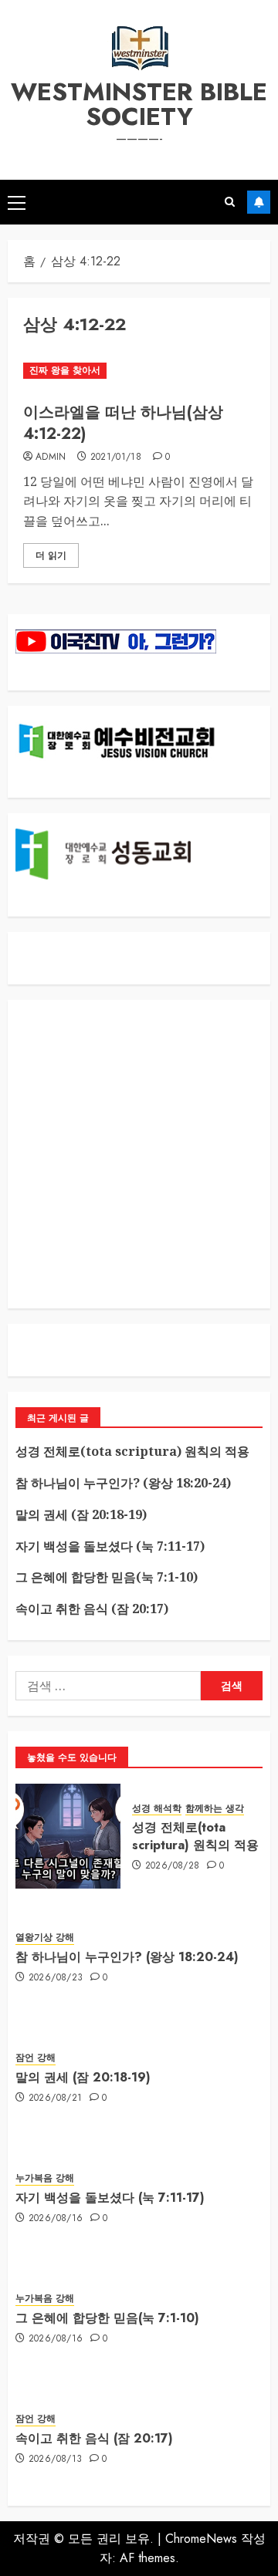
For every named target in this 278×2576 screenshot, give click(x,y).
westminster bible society (139, 104)
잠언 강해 (36, 2058)
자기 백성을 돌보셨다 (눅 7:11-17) (110, 1546)
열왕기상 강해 (45, 1938)
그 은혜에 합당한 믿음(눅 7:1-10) (107, 1577)
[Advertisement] (139, 1154)
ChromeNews (201, 2539)
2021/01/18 (116, 457)
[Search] (230, 202)
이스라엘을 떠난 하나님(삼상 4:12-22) (123, 423)
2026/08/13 (56, 2460)
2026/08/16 (56, 2219)
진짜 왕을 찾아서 (65, 370)
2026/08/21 (56, 2098)
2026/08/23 (56, 1978)
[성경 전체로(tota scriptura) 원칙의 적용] (68, 1836)
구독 (259, 202)
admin (51, 457)
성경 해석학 (157, 1809)
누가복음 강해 (45, 2178)
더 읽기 (51, 555)
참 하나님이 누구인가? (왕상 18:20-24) (123, 1483)
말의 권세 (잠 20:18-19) (81, 1514)
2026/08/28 (173, 1866)
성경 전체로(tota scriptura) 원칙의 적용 (132, 1451)
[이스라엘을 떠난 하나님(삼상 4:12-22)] (139, 371)
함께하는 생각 (215, 1809)
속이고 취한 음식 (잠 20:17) (92, 1609)
